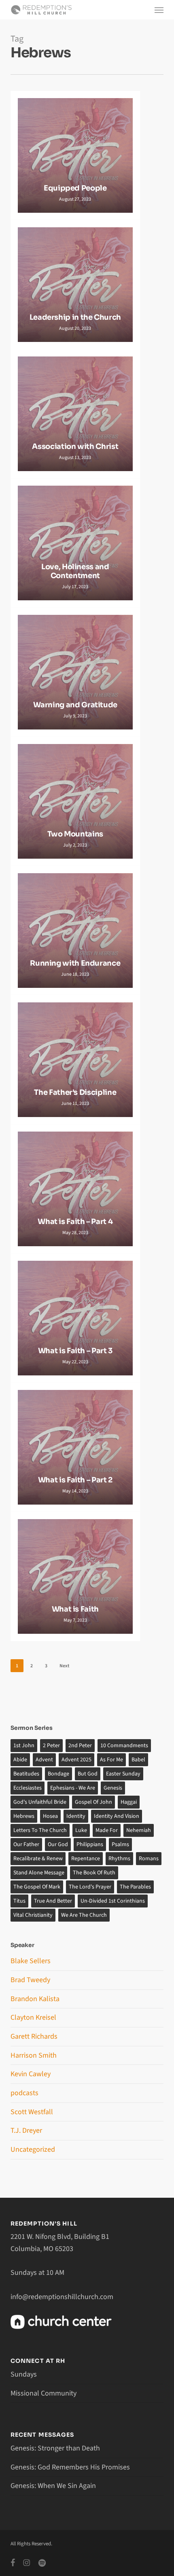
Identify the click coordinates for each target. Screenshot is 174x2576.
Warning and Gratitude (75, 705)
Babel (138, 1760)
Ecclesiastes (28, 1788)
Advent (44, 1760)
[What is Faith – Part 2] (75, 1447)
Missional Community (43, 2393)
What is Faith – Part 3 (75, 1351)
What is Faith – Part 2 (75, 1480)
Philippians (90, 1844)
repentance (86, 1859)
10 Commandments (124, 1746)
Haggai (129, 1802)
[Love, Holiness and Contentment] (75, 543)
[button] (159, 10)
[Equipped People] (75, 155)
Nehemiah (139, 1830)
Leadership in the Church (75, 318)
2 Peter (51, 1746)
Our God (58, 1844)
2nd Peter (80, 1746)
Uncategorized (33, 2149)
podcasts (24, 2093)
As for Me (111, 1760)
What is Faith (75, 1609)
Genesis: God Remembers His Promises (70, 2467)
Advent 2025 (76, 1760)
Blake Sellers (31, 1961)
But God (88, 1774)
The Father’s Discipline (75, 1093)
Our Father (26, 1844)
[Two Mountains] (75, 801)
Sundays (24, 2374)
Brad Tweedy (30, 1980)
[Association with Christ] (75, 414)
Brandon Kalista (35, 1999)
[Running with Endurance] (75, 931)
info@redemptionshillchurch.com (62, 2297)
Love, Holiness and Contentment (75, 571)
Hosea (50, 1816)
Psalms (120, 1844)
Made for (107, 1830)
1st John (24, 1746)
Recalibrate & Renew (38, 1859)
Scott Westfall (32, 2112)
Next (64, 1666)
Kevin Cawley (31, 2074)
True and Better (53, 1901)
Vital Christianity (33, 1915)
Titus (19, 1901)
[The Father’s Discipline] (75, 1060)
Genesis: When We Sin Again (53, 2486)
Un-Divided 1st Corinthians (113, 1901)
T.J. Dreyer (26, 2131)
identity (76, 1816)
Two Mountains (75, 834)
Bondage (58, 1774)
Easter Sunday (123, 1774)
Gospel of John (93, 1802)
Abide (20, 1760)
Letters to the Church (40, 1830)
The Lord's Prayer (90, 1887)
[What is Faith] (75, 1576)
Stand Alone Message (39, 1873)
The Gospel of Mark (37, 1887)
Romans (149, 1859)
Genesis (113, 1788)
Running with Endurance (75, 963)
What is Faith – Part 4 (75, 1222)
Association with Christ (75, 447)
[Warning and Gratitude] (75, 672)
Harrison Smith (34, 2055)
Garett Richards (34, 2036)
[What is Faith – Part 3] (75, 1318)
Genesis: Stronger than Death (55, 2448)
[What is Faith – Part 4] (75, 1189)
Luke (81, 1830)
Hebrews (24, 1816)
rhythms (119, 1859)
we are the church (84, 1915)
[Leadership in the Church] (75, 285)
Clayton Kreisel (33, 2017)
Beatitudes (26, 1774)
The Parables (135, 1887)
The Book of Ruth (94, 1873)
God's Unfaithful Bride (40, 1802)
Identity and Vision (117, 1816)
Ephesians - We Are (73, 1788)
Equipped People (75, 188)
